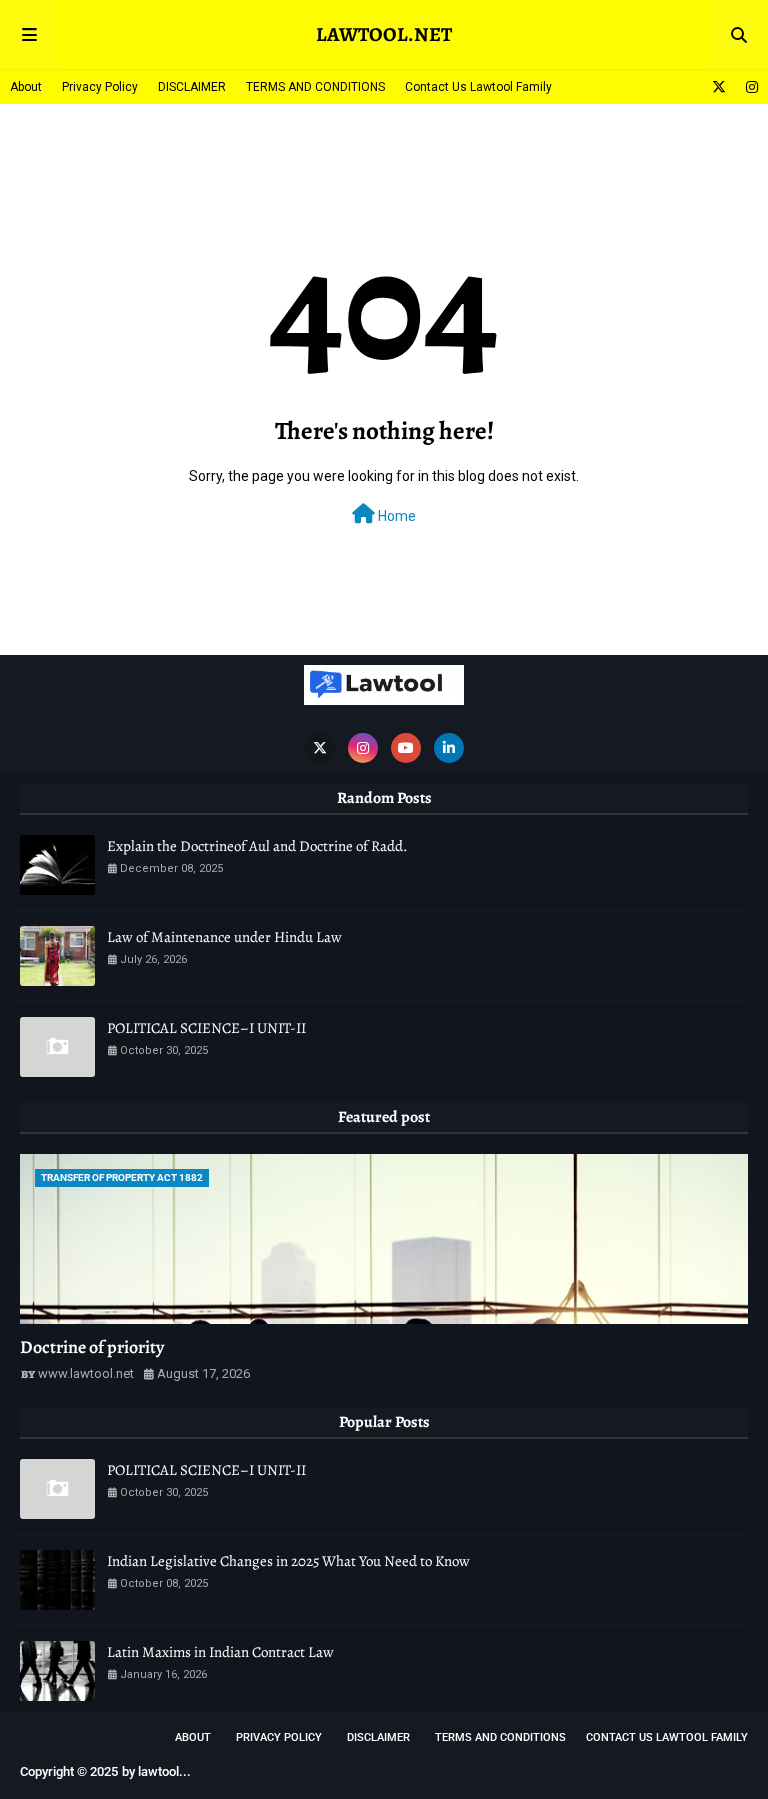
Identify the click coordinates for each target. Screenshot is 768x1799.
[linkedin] (449, 748)
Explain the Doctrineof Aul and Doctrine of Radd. (257, 846)
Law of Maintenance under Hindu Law (224, 937)
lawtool (158, 1771)
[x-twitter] (719, 87)
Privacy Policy (100, 87)
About (26, 87)
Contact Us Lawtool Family (478, 87)
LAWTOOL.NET (384, 34)
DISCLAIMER (192, 87)
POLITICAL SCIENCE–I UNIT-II (206, 1028)
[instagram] (749, 87)
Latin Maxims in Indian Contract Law (220, 1652)
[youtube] (406, 748)
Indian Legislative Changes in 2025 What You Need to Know (288, 1561)
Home (395, 516)
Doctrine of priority (92, 1347)
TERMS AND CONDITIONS (315, 87)
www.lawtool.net (86, 1373)
